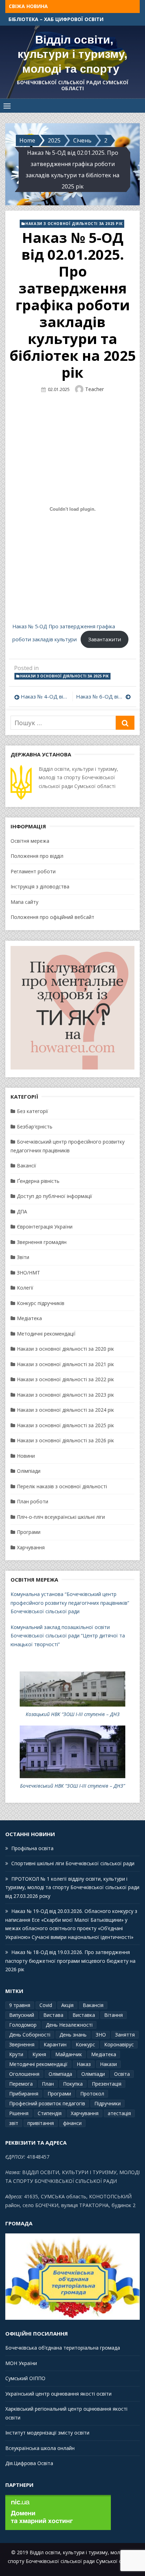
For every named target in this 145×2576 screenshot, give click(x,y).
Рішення (19, 2113)
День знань (73, 2035)
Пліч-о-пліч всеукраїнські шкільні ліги (61, 1517)
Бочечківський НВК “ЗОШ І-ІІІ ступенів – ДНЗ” (72, 1786)
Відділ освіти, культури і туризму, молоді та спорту (72, 54)
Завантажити (105, 639)
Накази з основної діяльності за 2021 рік (65, 1364)
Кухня (39, 2054)
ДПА (22, 1211)
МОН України (21, 2363)
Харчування (31, 1547)
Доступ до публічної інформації (55, 1196)
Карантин (55, 2044)
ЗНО (101, 2035)
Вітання (114, 2015)
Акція (67, 2005)
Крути (16, 2054)
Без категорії (33, 1111)
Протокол (92, 2094)
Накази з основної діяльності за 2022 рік (65, 1379)
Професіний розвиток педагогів (47, 2103)
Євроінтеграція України (45, 1227)
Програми (29, 1532)
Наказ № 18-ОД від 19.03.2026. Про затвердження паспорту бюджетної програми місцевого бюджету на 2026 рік (70, 1961)
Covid (46, 2005)
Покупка (73, 2084)
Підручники (108, 2103)
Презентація (107, 2084)
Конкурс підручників (41, 1303)
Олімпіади (29, 1471)
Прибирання (24, 2094)
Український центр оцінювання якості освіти (58, 2394)
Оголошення (24, 2074)
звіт (14, 2123)
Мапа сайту (24, 902)
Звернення (22, 2044)
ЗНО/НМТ (29, 1273)
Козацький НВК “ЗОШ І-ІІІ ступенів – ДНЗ (73, 1714)
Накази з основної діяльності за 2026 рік (65, 1440)
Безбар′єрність (35, 1127)
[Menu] (7, 106)
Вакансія (93, 2005)
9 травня (20, 2005)
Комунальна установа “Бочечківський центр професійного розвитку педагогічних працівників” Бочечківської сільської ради (70, 1603)
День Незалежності (69, 2025)
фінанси (72, 2123)
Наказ (84, 2064)
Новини (26, 1456)
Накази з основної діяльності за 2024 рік (65, 1410)
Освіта (122, 2074)
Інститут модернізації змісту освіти (47, 2433)
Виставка (84, 2015)
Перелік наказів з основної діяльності (62, 1486)
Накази (108, 2064)
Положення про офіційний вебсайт (52, 917)
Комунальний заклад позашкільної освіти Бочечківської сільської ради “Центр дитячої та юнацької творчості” (68, 1636)
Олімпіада (60, 2074)
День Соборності (30, 2035)
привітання (41, 2123)
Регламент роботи (33, 871)
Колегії (25, 1288)
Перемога (21, 2084)
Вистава (53, 2015)
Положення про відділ (37, 856)
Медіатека (29, 1318)
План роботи (33, 1501)
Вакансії (27, 1166)
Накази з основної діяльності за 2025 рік (74, 224)
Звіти (23, 1257)
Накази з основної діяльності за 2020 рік (65, 1349)
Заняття (125, 2035)
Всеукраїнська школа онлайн (40, 2448)
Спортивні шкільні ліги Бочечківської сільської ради (73, 1863)
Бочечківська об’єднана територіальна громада (63, 2348)
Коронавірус (119, 2044)
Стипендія (50, 2113)
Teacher (94, 389)
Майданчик (69, 2054)
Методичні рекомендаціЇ (46, 1334)
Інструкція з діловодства (40, 886)
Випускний (22, 2015)
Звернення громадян (42, 1242)
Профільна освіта (34, 19)
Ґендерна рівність (38, 1181)
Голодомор (23, 2025)
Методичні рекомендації (38, 2064)
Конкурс (85, 2044)
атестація (119, 2113)
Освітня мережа (30, 841)
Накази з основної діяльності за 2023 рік (65, 1395)
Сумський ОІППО (25, 2378)
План (48, 2084)
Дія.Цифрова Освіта (29, 2463)
